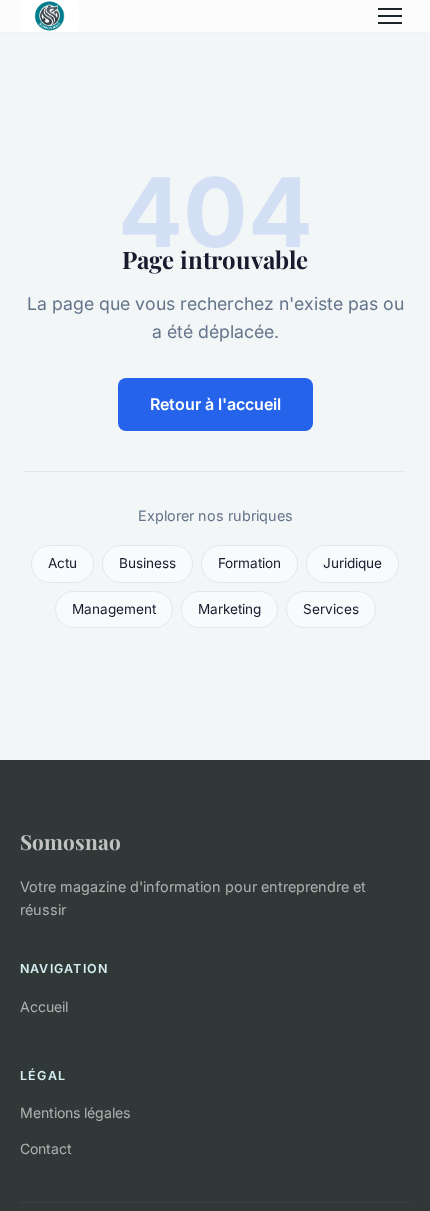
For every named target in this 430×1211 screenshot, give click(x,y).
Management (114, 609)
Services (331, 609)
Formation (249, 563)
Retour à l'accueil (215, 404)
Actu (62, 563)
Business (147, 563)
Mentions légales (75, 1112)
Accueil (44, 1006)
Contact (46, 1148)
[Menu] (390, 16)
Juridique (352, 563)
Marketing (229, 609)
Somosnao (70, 841)
